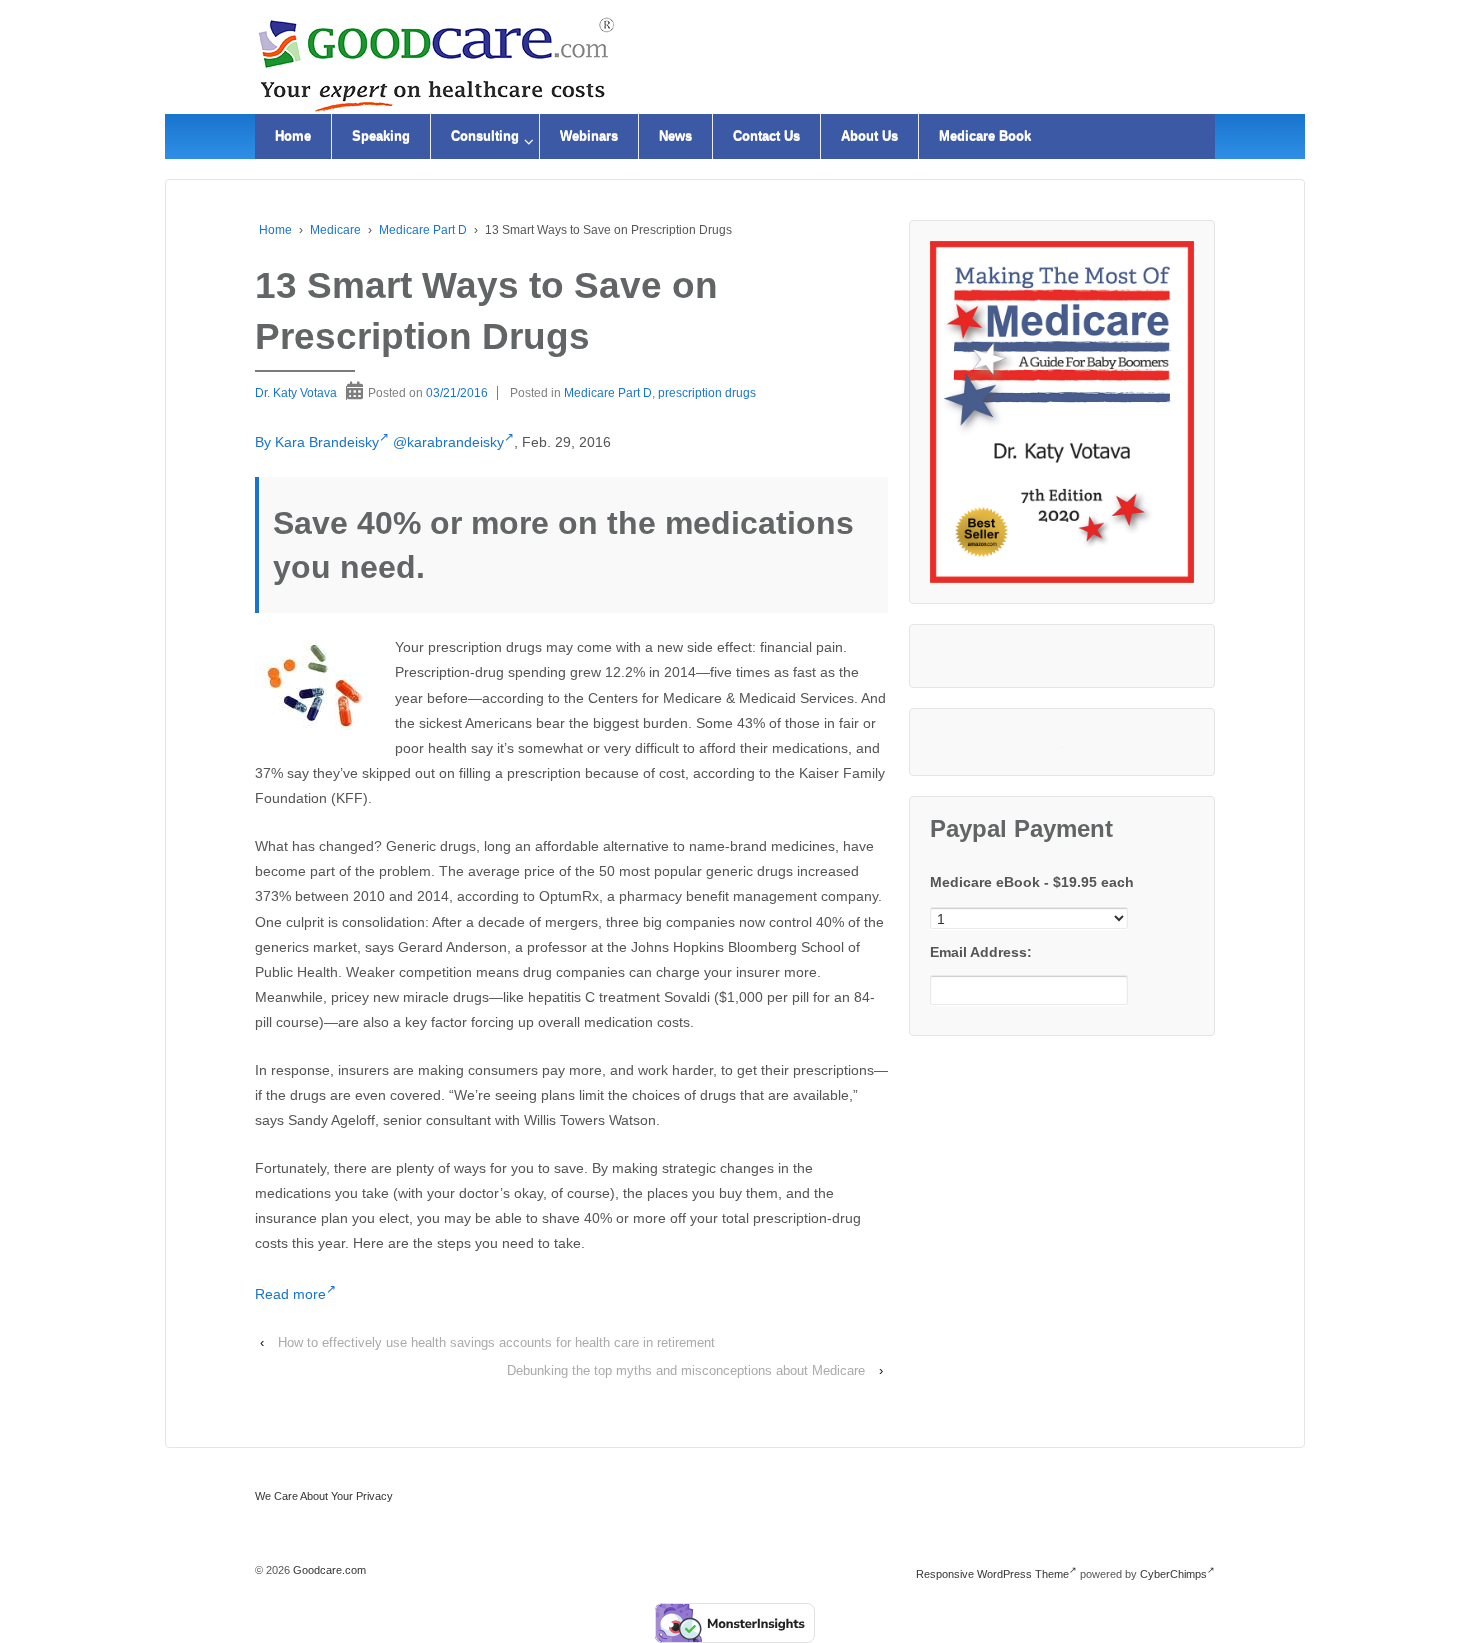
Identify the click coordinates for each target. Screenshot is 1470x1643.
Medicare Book (985, 136)
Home (293, 136)
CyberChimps (1173, 1574)
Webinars (589, 136)
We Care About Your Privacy (324, 1496)
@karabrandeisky (448, 442)
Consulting (485, 136)
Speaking (381, 136)
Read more (290, 1294)
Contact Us (766, 136)
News (675, 136)
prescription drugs (707, 393)
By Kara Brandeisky (317, 442)
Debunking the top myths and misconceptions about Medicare (686, 1370)
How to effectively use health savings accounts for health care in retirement (496, 1342)
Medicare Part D (423, 230)
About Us (869, 136)
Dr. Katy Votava (296, 393)
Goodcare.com (328, 1570)
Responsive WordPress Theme (992, 1574)
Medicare (335, 230)
